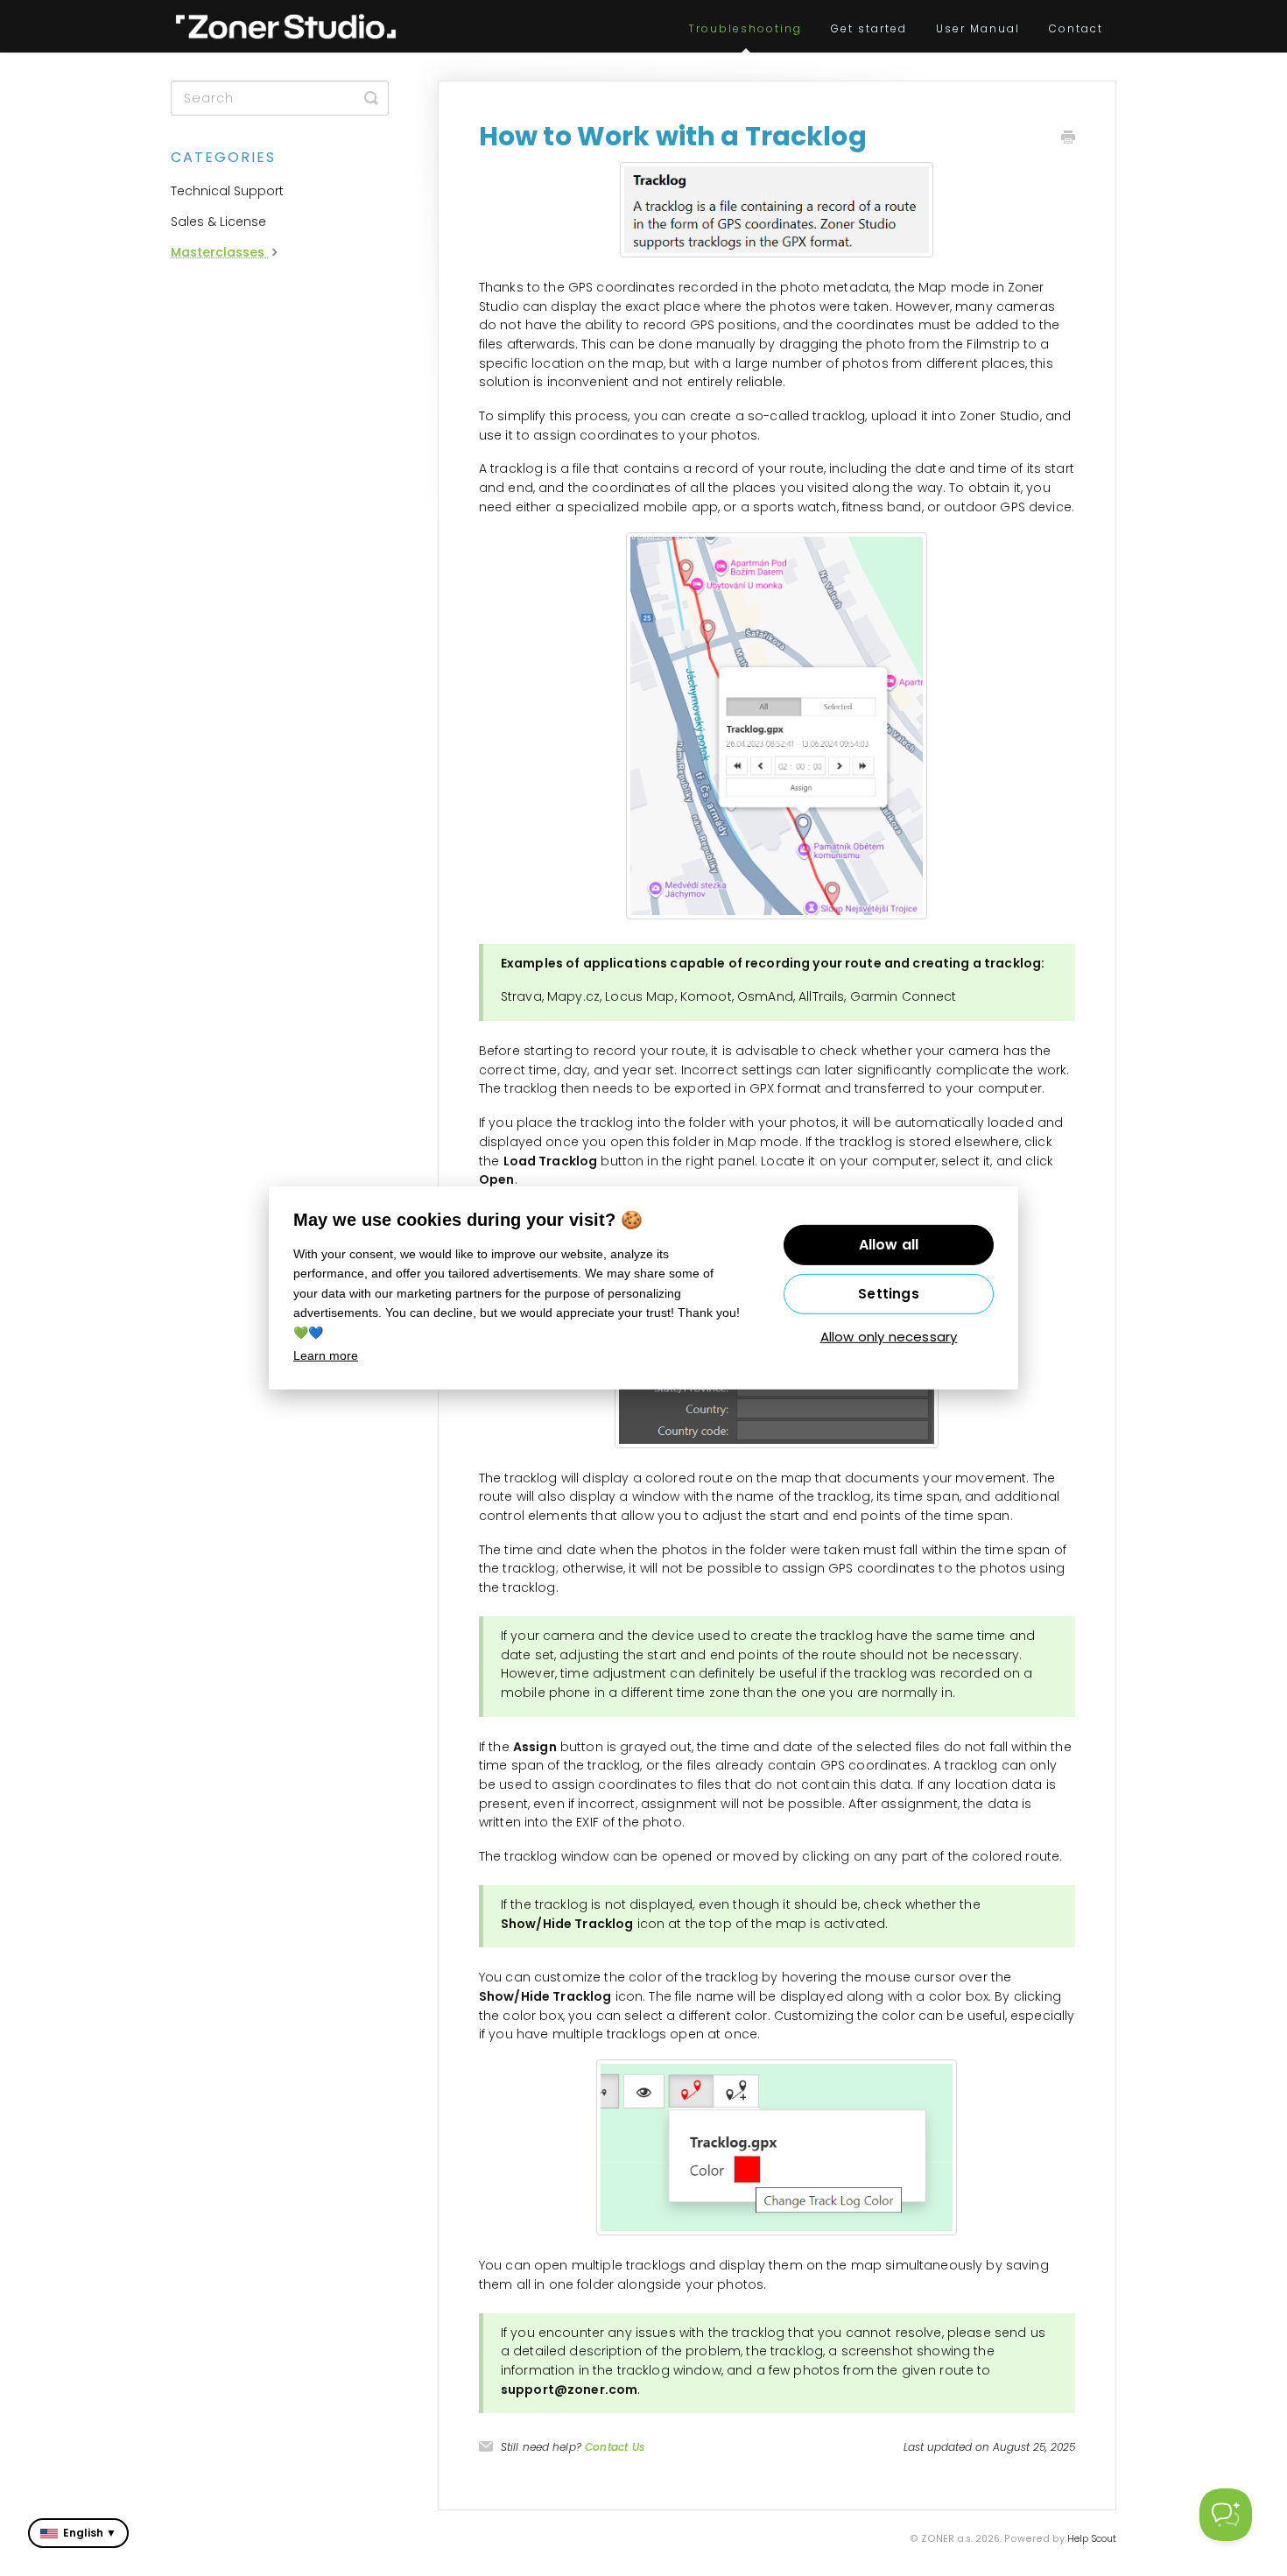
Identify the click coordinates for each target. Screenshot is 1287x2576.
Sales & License (218, 222)
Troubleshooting (745, 28)
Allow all (889, 1245)
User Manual (978, 28)
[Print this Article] (1068, 139)
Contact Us (615, 2447)
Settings (889, 1294)
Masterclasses (219, 252)
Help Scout (1092, 2539)
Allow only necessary (889, 1337)
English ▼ (90, 2533)
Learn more (326, 1355)
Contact (1076, 28)
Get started (869, 28)
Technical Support (227, 191)
